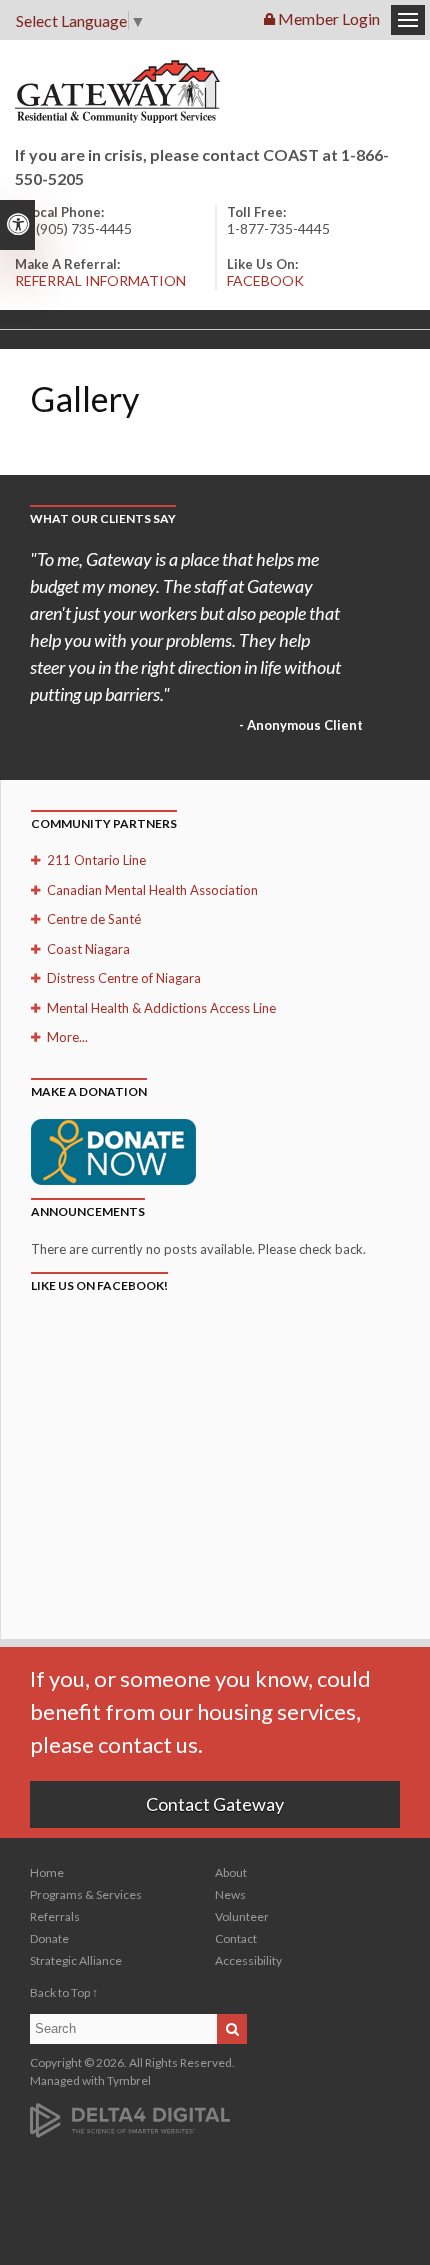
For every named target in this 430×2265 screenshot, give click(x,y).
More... (67, 1037)
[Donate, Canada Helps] (113, 1150)
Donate (49, 1938)
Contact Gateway (215, 1804)
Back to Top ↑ (64, 1992)
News (230, 1894)
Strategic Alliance (76, 1960)
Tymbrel (129, 2080)
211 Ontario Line (96, 860)
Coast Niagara (88, 949)
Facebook (265, 280)
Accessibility (248, 1960)
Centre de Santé (94, 919)
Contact (236, 1938)
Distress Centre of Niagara (124, 978)
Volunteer (242, 1916)
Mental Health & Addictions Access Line (161, 1008)
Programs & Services (86, 1894)
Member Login (327, 18)
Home (47, 1872)
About (231, 1872)
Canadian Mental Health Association (152, 890)
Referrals (55, 1916)
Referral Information (100, 280)
